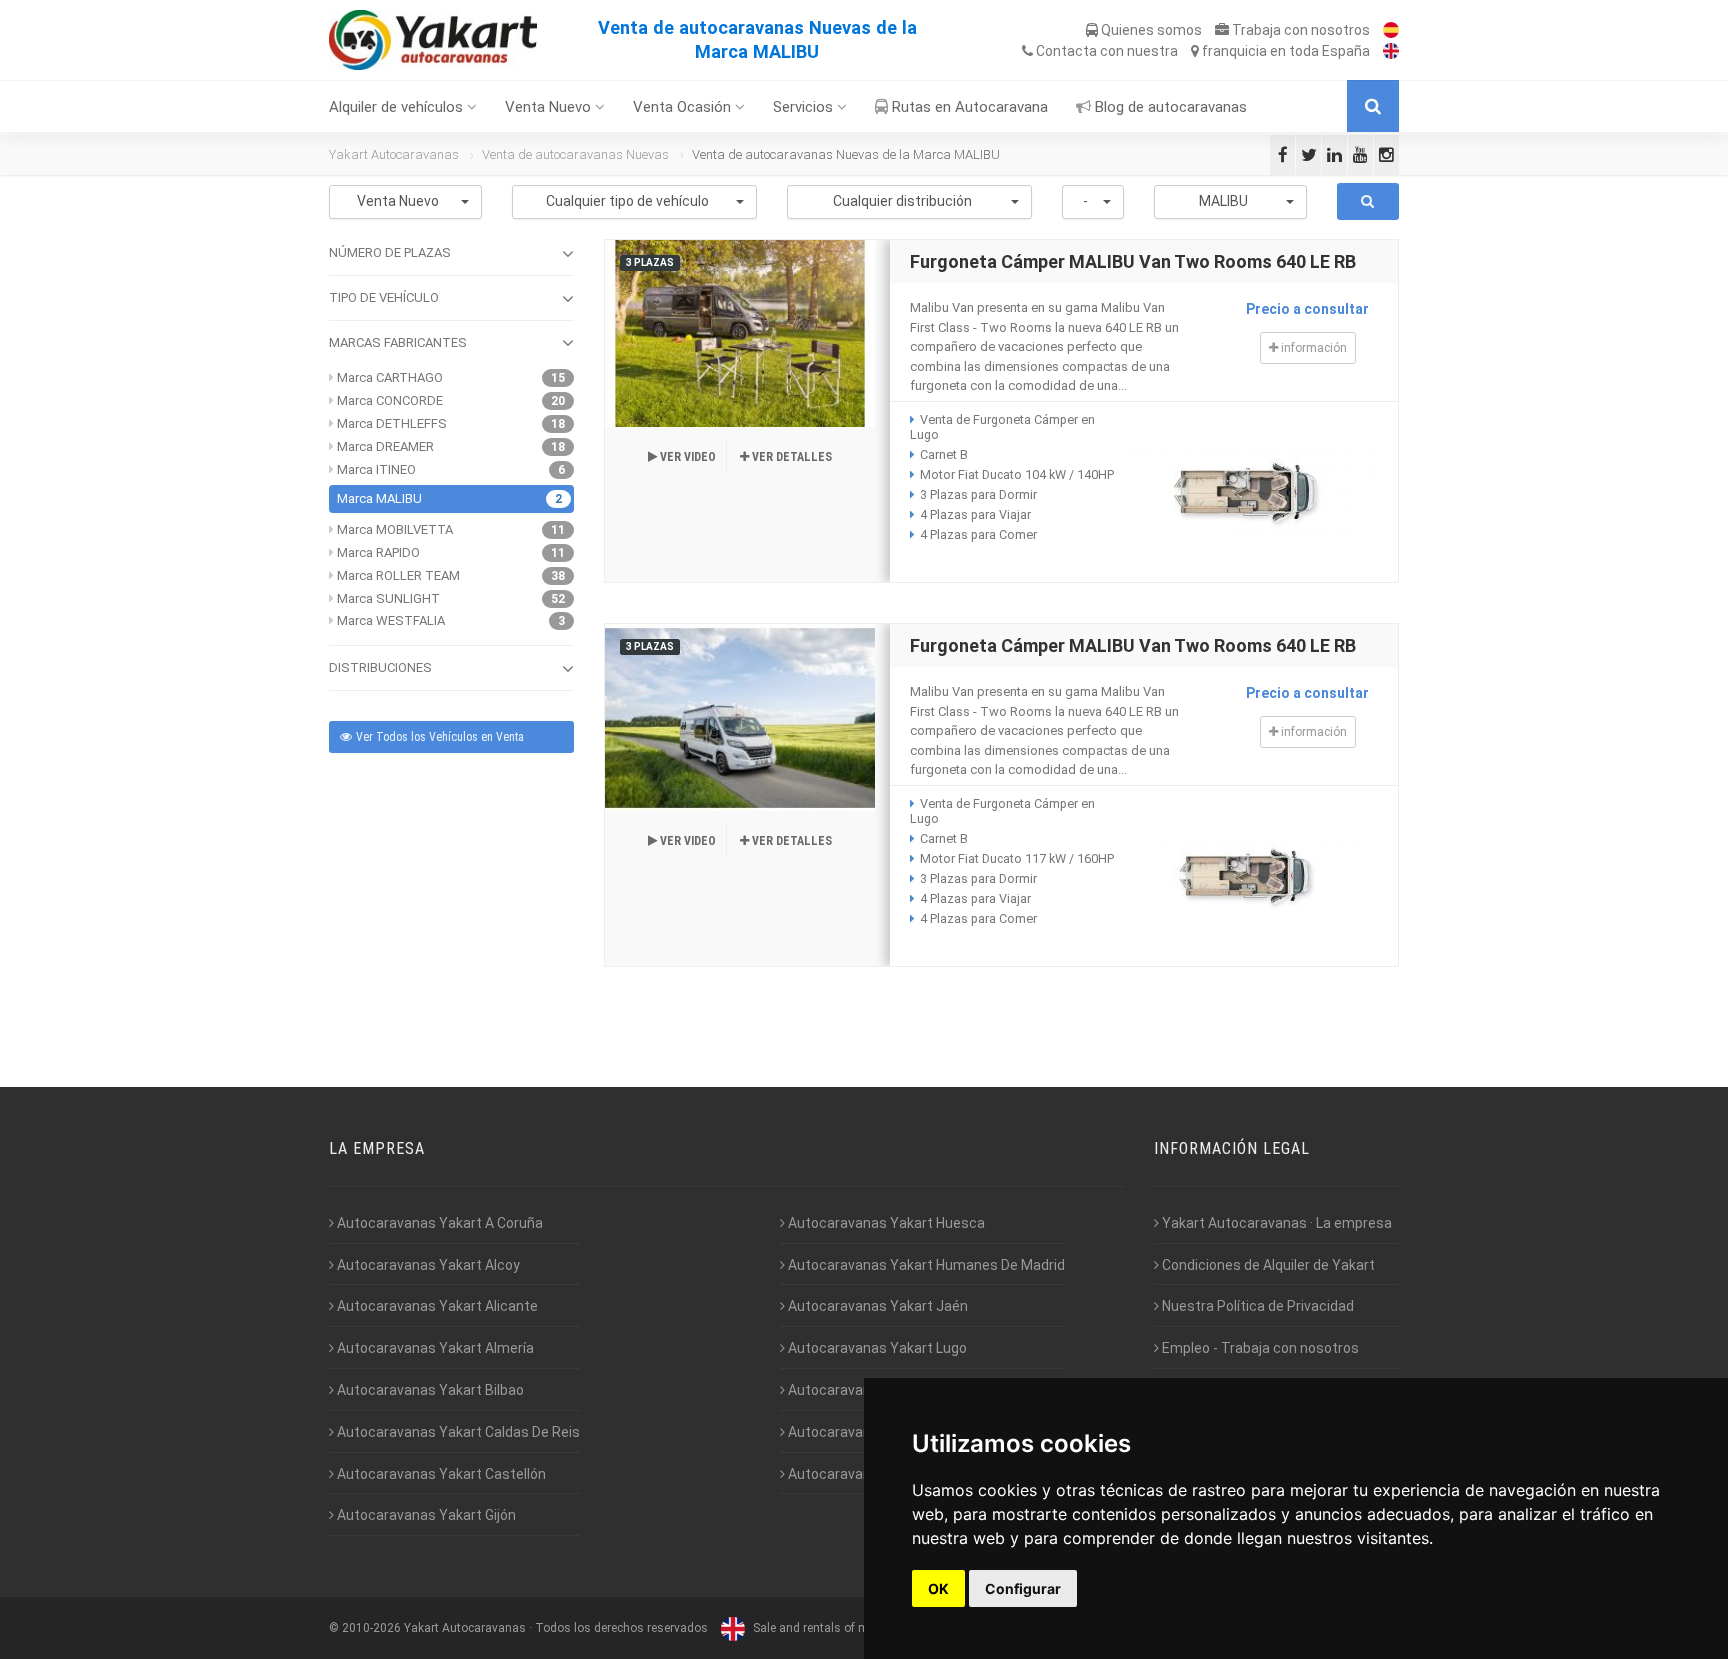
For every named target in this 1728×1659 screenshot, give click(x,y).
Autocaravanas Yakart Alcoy (427, 1265)
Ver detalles (790, 457)
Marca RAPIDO (378, 552)
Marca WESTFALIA (391, 620)
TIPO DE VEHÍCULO (384, 297)
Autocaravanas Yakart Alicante (436, 1306)
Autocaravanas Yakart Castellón (440, 1474)
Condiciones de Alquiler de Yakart (1267, 1265)
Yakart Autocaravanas (394, 154)
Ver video (686, 457)
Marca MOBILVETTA (395, 529)
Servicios (805, 107)
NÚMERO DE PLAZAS (390, 252)
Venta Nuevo (550, 107)
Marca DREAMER (385, 446)
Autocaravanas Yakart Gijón (425, 1515)
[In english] (1386, 51)
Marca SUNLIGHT (388, 598)
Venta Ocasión (684, 107)
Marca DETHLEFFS (392, 423)
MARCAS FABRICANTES (398, 342)
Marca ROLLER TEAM (398, 575)
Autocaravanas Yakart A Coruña (438, 1223)
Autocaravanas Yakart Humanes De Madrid (925, 1265)
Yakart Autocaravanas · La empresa (1275, 1223)
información (1312, 348)
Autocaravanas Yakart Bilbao (429, 1390)
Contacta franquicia (1201, 51)
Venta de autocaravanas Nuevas (575, 154)
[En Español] (1386, 30)
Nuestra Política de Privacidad (1256, 1306)
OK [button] (938, 1588)
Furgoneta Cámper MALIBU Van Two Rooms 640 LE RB (1133, 261)
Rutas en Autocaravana (968, 107)
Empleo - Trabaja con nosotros (1259, 1348)
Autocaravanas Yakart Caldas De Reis (457, 1432)
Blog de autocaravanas (1169, 107)
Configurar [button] (1023, 1588)
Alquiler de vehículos (398, 107)
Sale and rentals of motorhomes (839, 1628)
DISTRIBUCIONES (380, 667)
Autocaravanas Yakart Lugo (876, 1348)
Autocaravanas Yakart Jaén (876, 1306)
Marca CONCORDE (390, 400)
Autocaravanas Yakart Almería (434, 1348)
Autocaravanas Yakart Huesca (885, 1223)
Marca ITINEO (376, 469)
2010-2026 (371, 1628)
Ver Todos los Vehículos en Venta (438, 737)
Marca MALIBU (379, 498)
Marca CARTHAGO (390, 377)
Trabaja (1299, 30)
